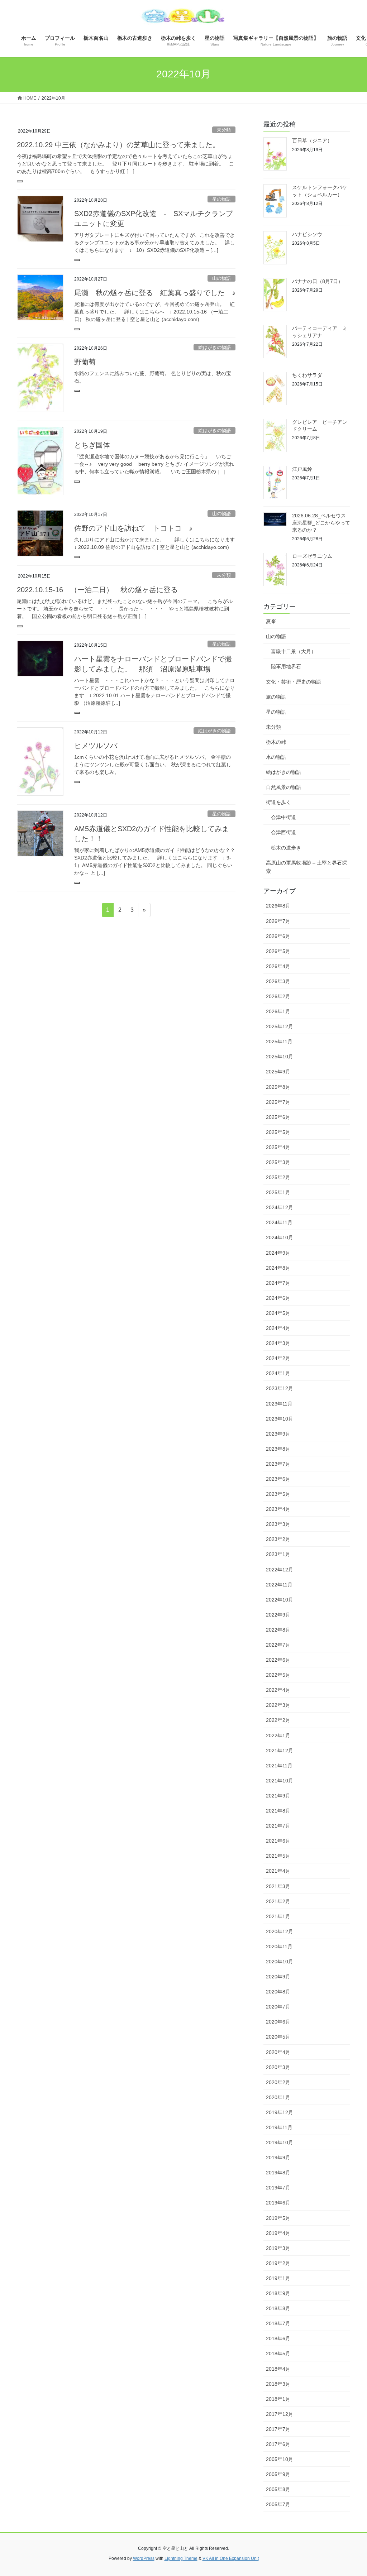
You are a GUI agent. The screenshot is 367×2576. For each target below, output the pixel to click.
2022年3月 (278, 1705)
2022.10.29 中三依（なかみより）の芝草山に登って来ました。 (122, 145)
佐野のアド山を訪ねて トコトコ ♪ (133, 528)
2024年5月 (278, 1313)
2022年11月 (279, 1585)
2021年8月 (278, 1811)
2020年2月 (278, 2082)
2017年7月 (278, 2429)
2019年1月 (278, 2278)
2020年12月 (280, 1931)
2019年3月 (278, 2248)
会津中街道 (283, 817)
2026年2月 (278, 996)
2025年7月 (278, 1102)
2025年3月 (278, 1162)
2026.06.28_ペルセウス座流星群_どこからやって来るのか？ (321, 523)
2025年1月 (278, 1192)
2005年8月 (278, 2489)
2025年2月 (278, 1177)
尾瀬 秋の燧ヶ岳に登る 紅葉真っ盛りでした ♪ (155, 293)
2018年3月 (278, 2384)
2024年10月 (280, 1237)
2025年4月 (278, 1147)
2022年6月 (278, 1660)
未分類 (224, 130)
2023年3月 (278, 1524)
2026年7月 (278, 921)
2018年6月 (278, 2338)
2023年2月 (278, 1539)
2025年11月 (279, 1042)
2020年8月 (278, 1992)
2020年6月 (278, 2022)
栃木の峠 (276, 742)
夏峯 (271, 621)
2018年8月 (278, 2308)
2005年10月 (280, 2459)
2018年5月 (278, 2354)
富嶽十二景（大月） (294, 651)
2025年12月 (280, 1026)
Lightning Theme (181, 2558)
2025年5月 (278, 1132)
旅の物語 (276, 697)
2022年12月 (280, 1570)
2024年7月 (278, 1283)
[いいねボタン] (20, 181)
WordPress (144, 2558)
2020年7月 (278, 2007)
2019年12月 (280, 2112)
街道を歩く (278, 802)
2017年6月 (278, 2444)
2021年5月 (278, 1856)
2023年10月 (280, 1419)
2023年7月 (278, 1464)
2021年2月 (278, 1901)
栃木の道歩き (286, 848)
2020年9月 (278, 1977)
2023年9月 (278, 1434)
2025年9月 (278, 1072)
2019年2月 (278, 2263)
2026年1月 (278, 1011)
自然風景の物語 (283, 787)
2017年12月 (280, 2414)
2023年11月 (279, 1404)
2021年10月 (280, 1781)
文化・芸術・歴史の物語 (294, 682)
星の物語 (221, 199)
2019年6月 (278, 2203)
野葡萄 (85, 362)
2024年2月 (278, 1358)
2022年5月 (278, 1675)
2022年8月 (278, 1630)
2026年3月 (278, 981)
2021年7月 (278, 1826)
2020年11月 (279, 1947)
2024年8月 (278, 1268)
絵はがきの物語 (215, 347)
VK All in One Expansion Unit (231, 2558)
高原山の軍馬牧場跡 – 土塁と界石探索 (306, 867)
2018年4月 (278, 2369)
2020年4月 (278, 2052)
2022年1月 (278, 1735)
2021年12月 (280, 1751)
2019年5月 (278, 2218)
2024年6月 (278, 1298)
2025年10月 (280, 1057)
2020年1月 (278, 2097)
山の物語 (221, 278)
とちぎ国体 (92, 445)
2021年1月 (278, 1916)
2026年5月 (278, 951)
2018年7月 (278, 2323)
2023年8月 (278, 1449)
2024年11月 (279, 1222)
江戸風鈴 (302, 469)
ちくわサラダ (307, 375)
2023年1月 (278, 1554)
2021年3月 (278, 1886)
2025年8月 (278, 1087)
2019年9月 (278, 2158)
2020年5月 (278, 2037)
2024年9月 (278, 1253)
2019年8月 (278, 2173)
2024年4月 (278, 1328)
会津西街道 (283, 832)
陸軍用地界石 (286, 666)
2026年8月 (278, 906)
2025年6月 (278, 1117)
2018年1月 (278, 2399)
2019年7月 (278, 2188)
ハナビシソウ (307, 234)
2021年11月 (279, 1766)
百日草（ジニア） (312, 140)
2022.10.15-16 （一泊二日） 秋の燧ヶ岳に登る (97, 590)
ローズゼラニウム (312, 556)
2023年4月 (278, 1509)
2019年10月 (280, 2142)
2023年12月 (280, 1388)
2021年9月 (278, 1796)
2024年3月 (278, 1343)
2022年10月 (280, 1600)
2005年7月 (278, 2504)
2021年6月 (278, 1841)
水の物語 (276, 757)
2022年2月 (278, 1720)
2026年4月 (278, 966)
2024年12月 (280, 1207)
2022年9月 (278, 1615)
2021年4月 (278, 1871)
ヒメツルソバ (96, 746)
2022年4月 (278, 1690)
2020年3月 (278, 2067)
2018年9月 (278, 2293)
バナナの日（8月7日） (318, 281)
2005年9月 (278, 2474)
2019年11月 (279, 2127)
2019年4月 (278, 2233)
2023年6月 (278, 1479)
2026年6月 (278, 936)
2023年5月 (278, 1494)
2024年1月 (278, 1373)
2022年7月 (278, 1645)
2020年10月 (280, 1962)
